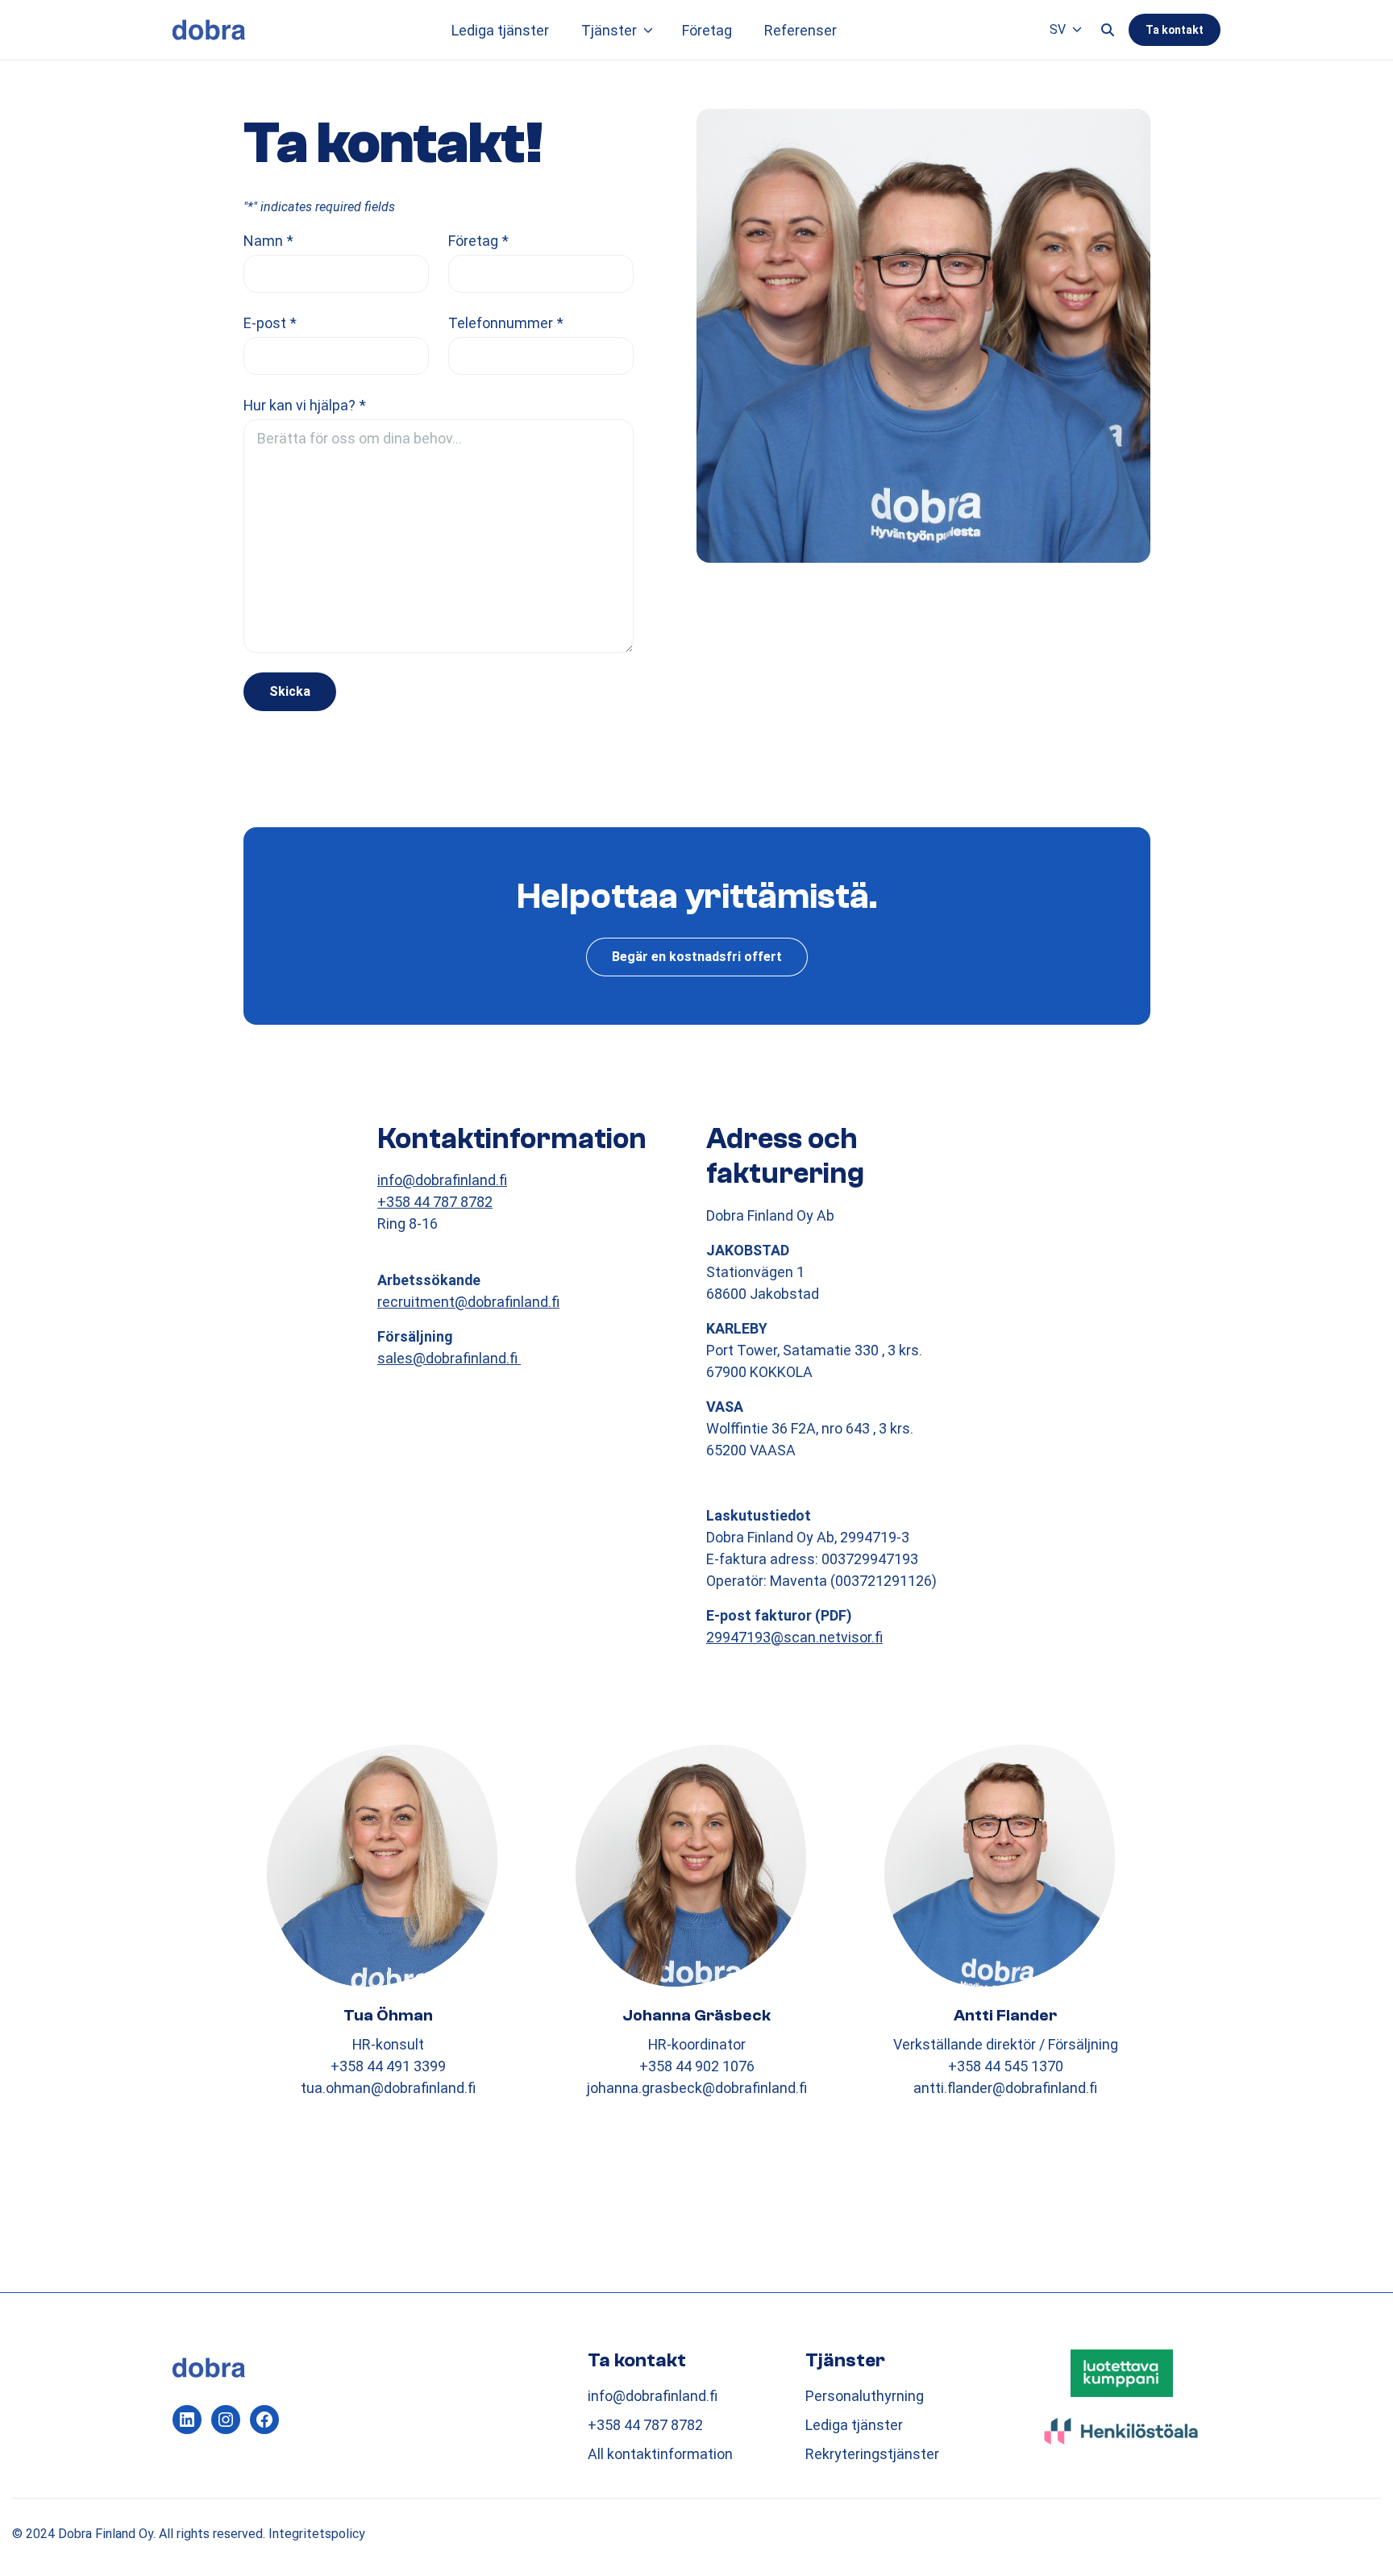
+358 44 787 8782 (435, 1202)
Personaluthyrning (865, 2396)
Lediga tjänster (500, 30)
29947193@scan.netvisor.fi (794, 1637)
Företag (707, 30)
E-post (270, 323)
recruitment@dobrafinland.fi (468, 1302)
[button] (648, 30)
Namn (268, 241)
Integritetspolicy (317, 2534)
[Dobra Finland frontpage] (209, 29)
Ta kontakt (1175, 30)
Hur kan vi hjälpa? (305, 405)
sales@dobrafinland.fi (449, 1358)
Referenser (800, 30)
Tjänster (609, 30)
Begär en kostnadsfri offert (697, 957)
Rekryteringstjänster (872, 2454)
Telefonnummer (506, 323)
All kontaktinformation (660, 2454)
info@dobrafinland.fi (442, 1180)
